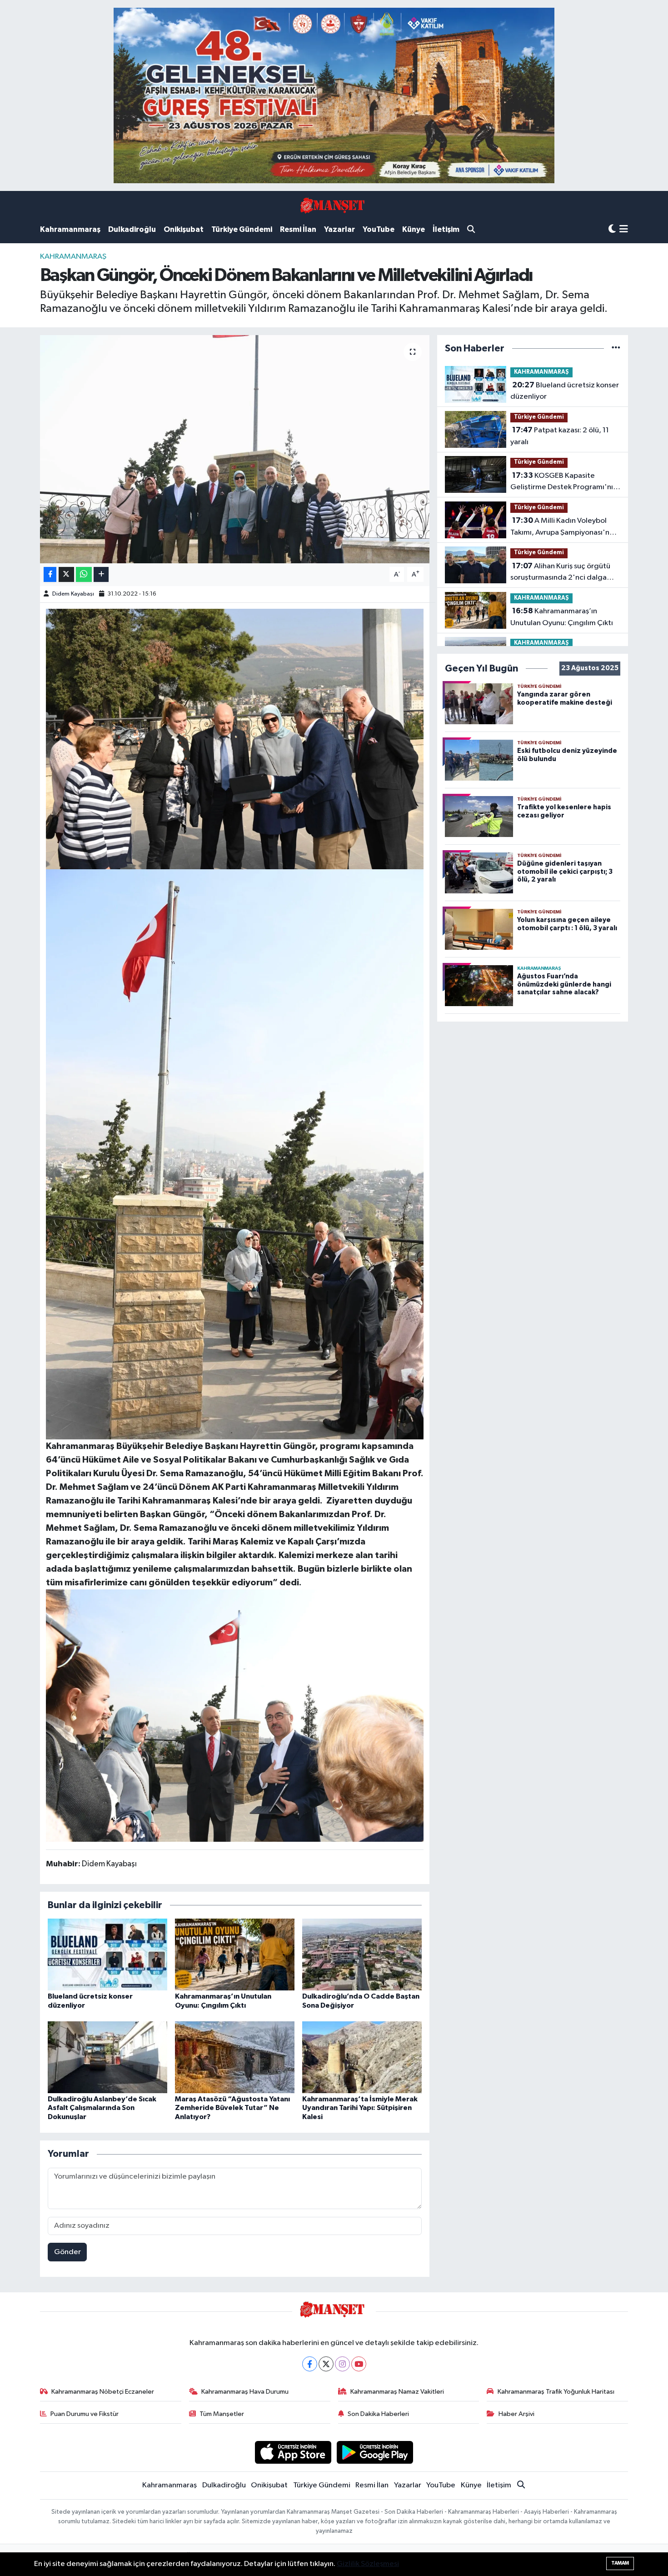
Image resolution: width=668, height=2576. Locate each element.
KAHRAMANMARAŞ (73, 257)
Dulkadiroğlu (132, 229)
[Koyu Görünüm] (612, 229)
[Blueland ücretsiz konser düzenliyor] (107, 1954)
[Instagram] (342, 2364)
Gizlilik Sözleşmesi (368, 2564)
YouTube (379, 229)
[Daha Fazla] (101, 574)
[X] (326, 2364)
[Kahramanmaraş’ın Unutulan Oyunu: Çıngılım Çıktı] (235, 1954)
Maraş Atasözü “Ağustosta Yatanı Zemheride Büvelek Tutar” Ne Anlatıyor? (232, 2108)
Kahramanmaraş (70, 229)
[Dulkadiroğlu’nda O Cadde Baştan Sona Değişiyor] (362, 1954)
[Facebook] (310, 2364)
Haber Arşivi (516, 2414)
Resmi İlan (298, 229)
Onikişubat (184, 229)
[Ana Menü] (624, 230)
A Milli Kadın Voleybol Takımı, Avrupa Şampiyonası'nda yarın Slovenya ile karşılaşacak (564, 527)
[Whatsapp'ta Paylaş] (84, 574)
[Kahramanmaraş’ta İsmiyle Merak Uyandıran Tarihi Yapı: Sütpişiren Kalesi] (362, 2057)
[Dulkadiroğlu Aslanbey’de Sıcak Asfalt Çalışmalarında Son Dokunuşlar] (107, 2057)
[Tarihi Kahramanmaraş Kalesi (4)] (235, 1715)
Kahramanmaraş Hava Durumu (245, 2392)
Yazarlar (339, 229)
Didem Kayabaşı (73, 594)
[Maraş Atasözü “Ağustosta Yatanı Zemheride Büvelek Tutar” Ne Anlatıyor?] (235, 2057)
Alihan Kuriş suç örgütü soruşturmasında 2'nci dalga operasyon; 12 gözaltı (560, 573)
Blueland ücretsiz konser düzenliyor (565, 391)
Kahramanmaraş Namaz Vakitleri (397, 2392)
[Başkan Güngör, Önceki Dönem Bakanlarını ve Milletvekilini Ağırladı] (235, 449)
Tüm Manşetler (222, 2414)
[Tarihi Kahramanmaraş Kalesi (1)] (235, 738)
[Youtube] (359, 2364)
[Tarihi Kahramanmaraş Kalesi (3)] (235, 1154)
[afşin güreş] (334, 95)
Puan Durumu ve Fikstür (85, 2414)
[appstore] (293, 2452)
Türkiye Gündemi (242, 229)
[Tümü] (616, 348)
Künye (414, 229)
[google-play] (375, 2452)
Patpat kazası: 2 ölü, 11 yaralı (560, 436)
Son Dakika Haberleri (378, 2414)
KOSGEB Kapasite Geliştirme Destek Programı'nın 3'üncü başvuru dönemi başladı (564, 482)
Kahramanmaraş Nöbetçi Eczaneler (103, 2392)
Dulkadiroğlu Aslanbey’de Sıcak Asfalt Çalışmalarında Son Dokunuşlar (102, 2108)
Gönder (67, 2252)
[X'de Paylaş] (66, 574)
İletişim (446, 229)
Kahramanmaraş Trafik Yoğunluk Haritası (556, 2392)
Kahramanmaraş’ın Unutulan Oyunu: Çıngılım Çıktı (562, 617)
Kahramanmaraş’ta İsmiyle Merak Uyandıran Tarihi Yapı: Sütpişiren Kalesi (360, 2108)
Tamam (620, 2563)
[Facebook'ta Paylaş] (50, 574)
